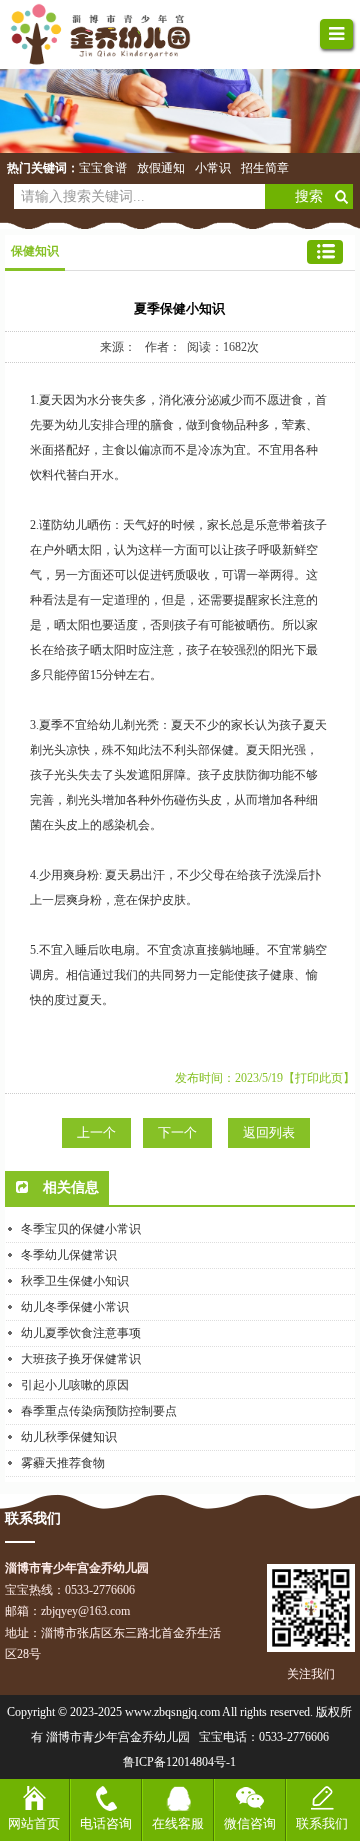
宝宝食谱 (103, 168)
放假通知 (161, 168)
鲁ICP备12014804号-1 (179, 1762)
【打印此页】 (319, 1078)
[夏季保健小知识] (110, 34)
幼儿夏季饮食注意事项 (81, 1333)
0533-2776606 (294, 1737)
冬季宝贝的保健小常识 (81, 1229)
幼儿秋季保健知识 (69, 1437)
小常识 (213, 168)
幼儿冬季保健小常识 (75, 1307)
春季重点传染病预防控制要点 (99, 1411)
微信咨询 (250, 1823)
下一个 (177, 1132)
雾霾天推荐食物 (63, 1463)
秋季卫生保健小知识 (75, 1281)
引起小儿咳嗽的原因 (75, 1385)
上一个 (96, 1132)
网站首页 (34, 1823)
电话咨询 (106, 1823)
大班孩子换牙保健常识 (81, 1359)
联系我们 (322, 1823)
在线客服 (178, 1823)
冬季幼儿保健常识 (69, 1255)
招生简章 (265, 168)
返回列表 (269, 1132)
